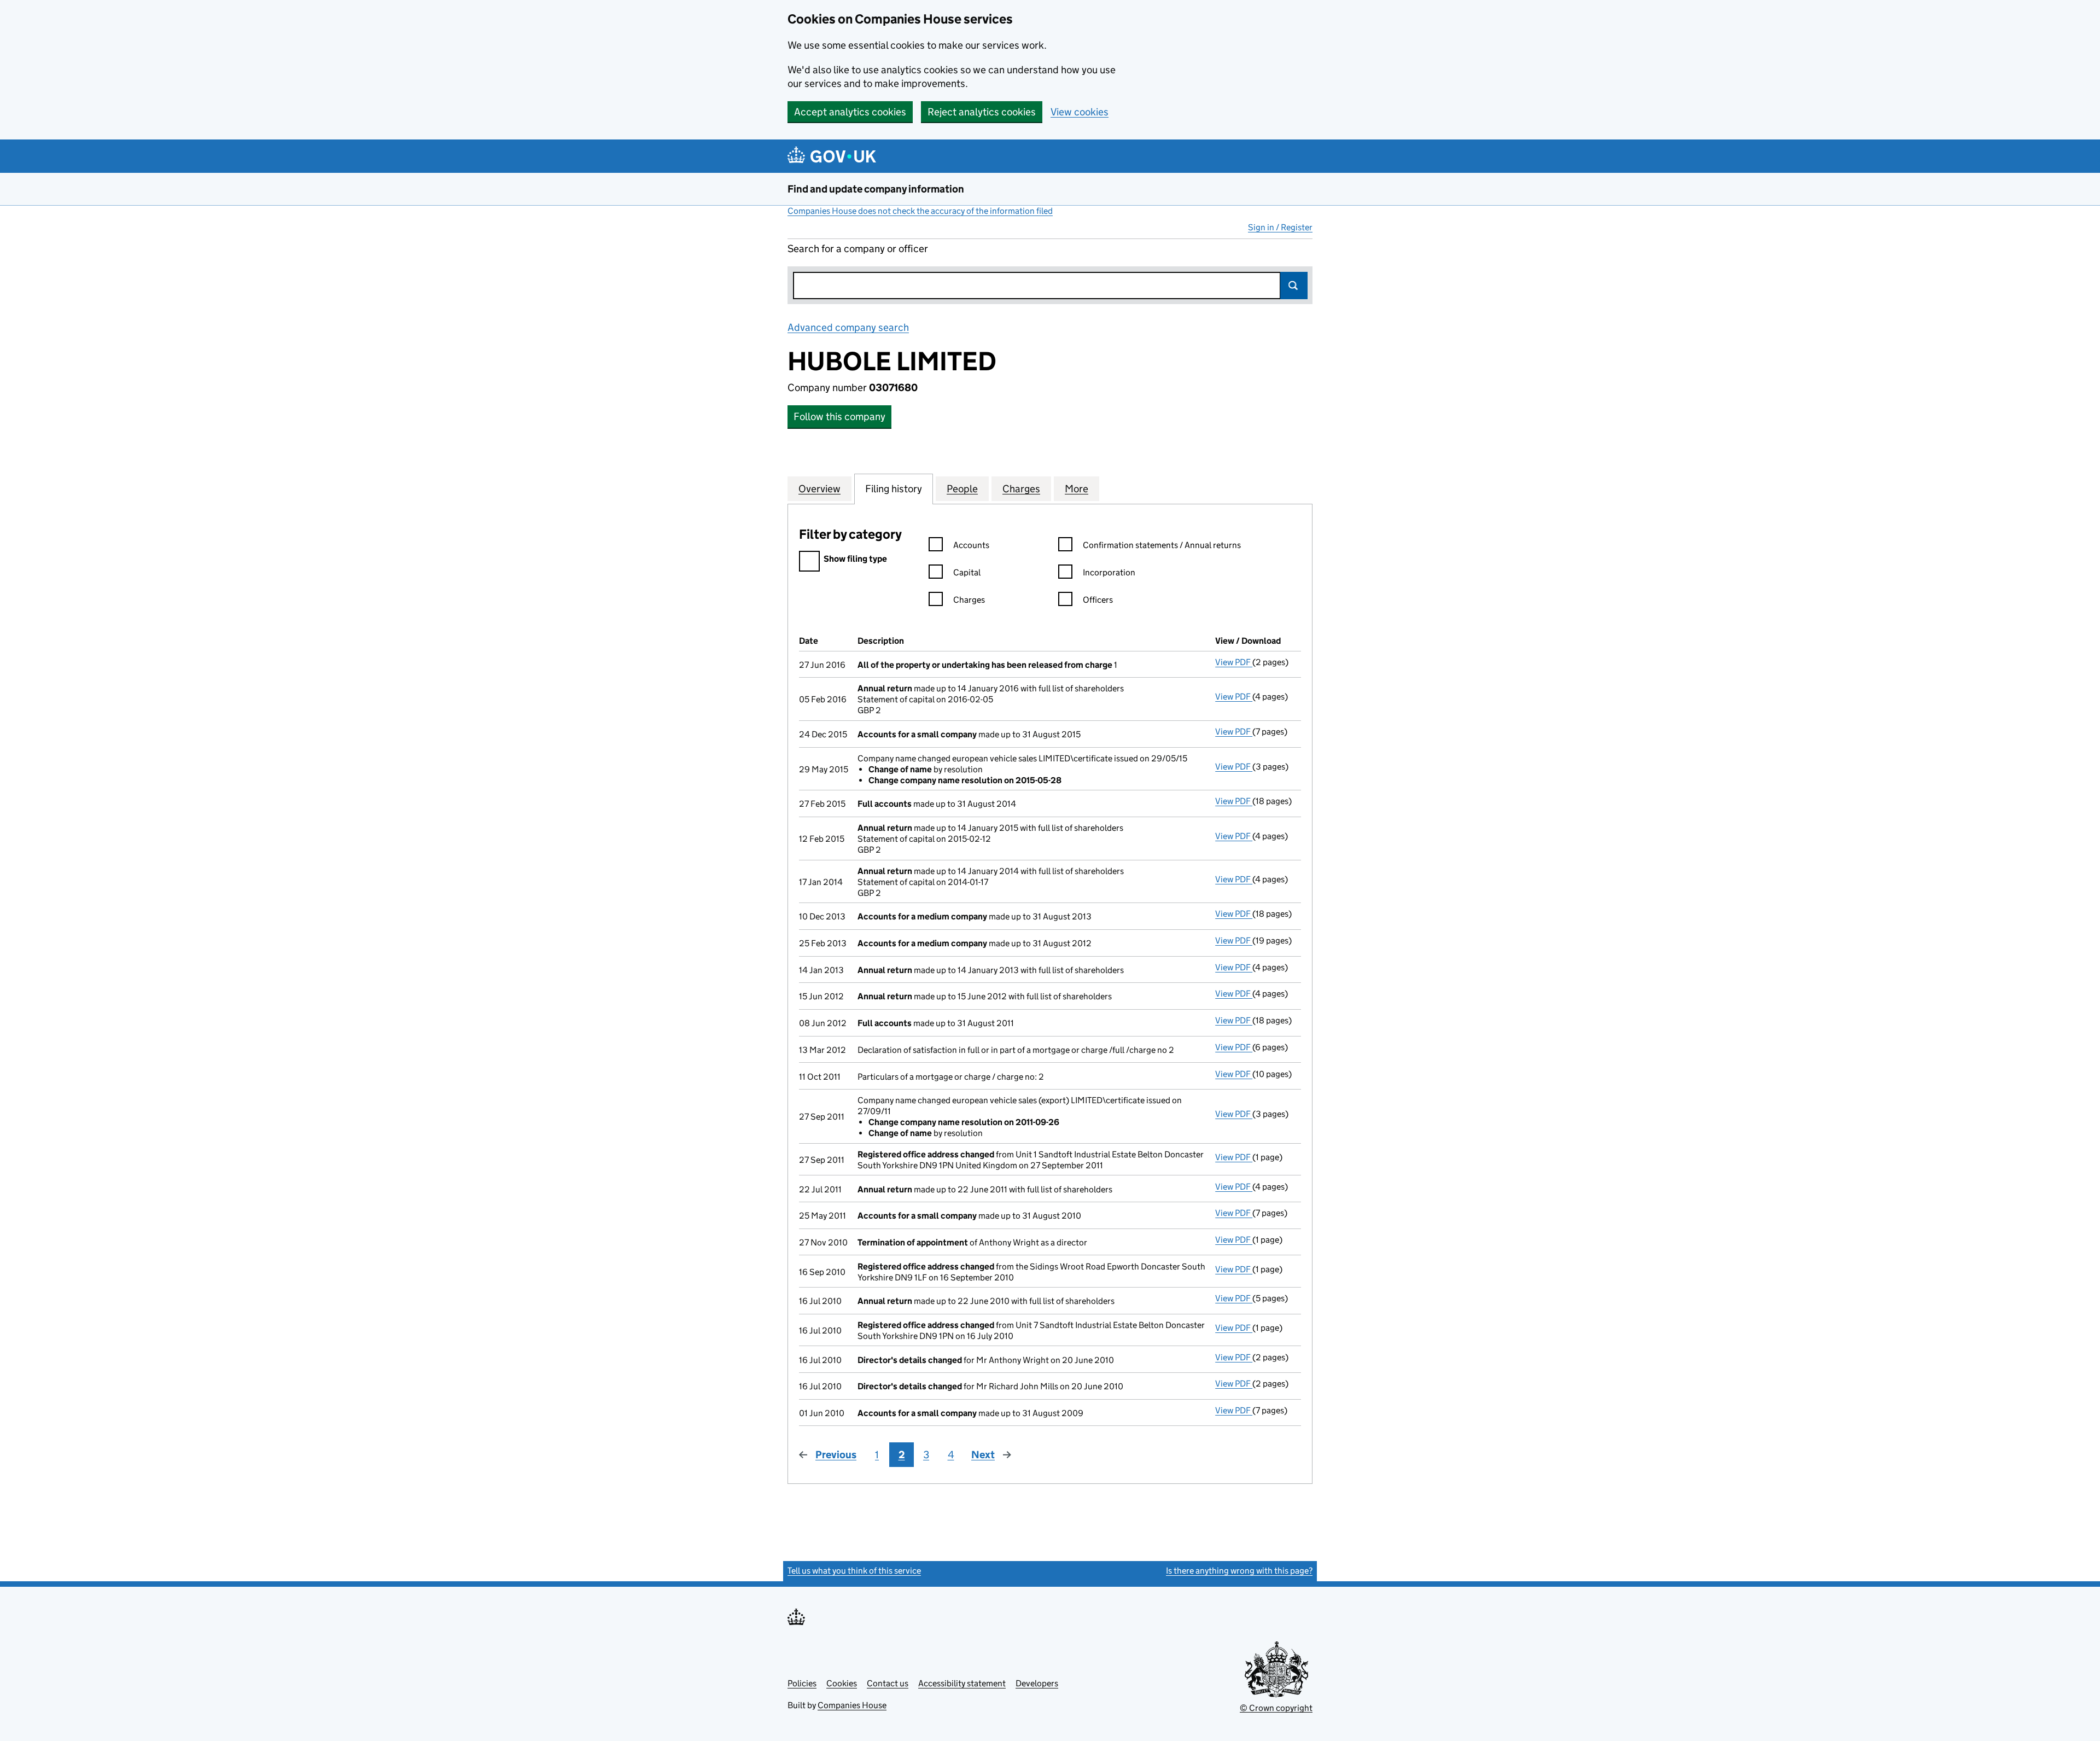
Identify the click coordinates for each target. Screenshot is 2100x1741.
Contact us (888, 1683)
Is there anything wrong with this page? (1239, 1571)
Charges (969, 600)
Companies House (852, 1705)
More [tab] (1077, 489)
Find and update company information (876, 189)
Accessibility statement (962, 1683)
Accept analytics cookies (850, 112)
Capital (967, 572)
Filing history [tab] (894, 489)
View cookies (1080, 112)
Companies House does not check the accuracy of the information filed (920, 211)
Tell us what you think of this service (854, 1571)
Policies (802, 1683)
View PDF (1234, 662)
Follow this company (839, 417)
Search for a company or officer (858, 249)
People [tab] (962, 489)
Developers (1037, 1683)
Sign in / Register (1280, 227)
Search (1294, 286)
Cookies (842, 1683)
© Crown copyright (1276, 1708)
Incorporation (1109, 572)
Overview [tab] (819, 489)
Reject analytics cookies (982, 112)
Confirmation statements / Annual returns (1162, 545)
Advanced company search (848, 327)
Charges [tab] (1021, 489)
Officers (1098, 600)
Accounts (971, 545)
